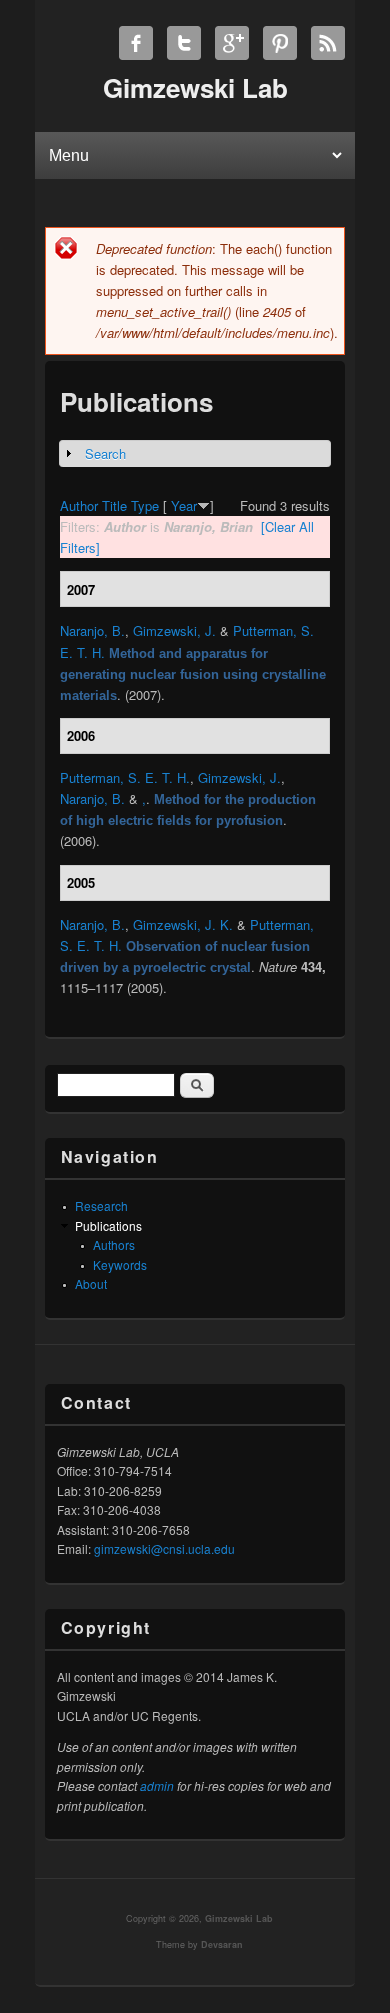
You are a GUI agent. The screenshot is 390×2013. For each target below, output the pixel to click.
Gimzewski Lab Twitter (184, 43)
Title (114, 505)
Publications (108, 1225)
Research (101, 1205)
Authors (114, 1244)
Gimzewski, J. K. (183, 924)
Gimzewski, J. (174, 630)
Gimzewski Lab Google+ (232, 43)
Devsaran (222, 1944)
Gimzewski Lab (239, 1918)
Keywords (120, 1264)
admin (157, 1785)
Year (184, 505)
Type (145, 505)
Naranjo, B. (92, 630)
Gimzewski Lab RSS (328, 43)
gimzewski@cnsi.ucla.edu (164, 1548)
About (91, 1283)
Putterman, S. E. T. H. (125, 777)
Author (79, 505)
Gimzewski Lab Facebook (136, 43)
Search (105, 453)
